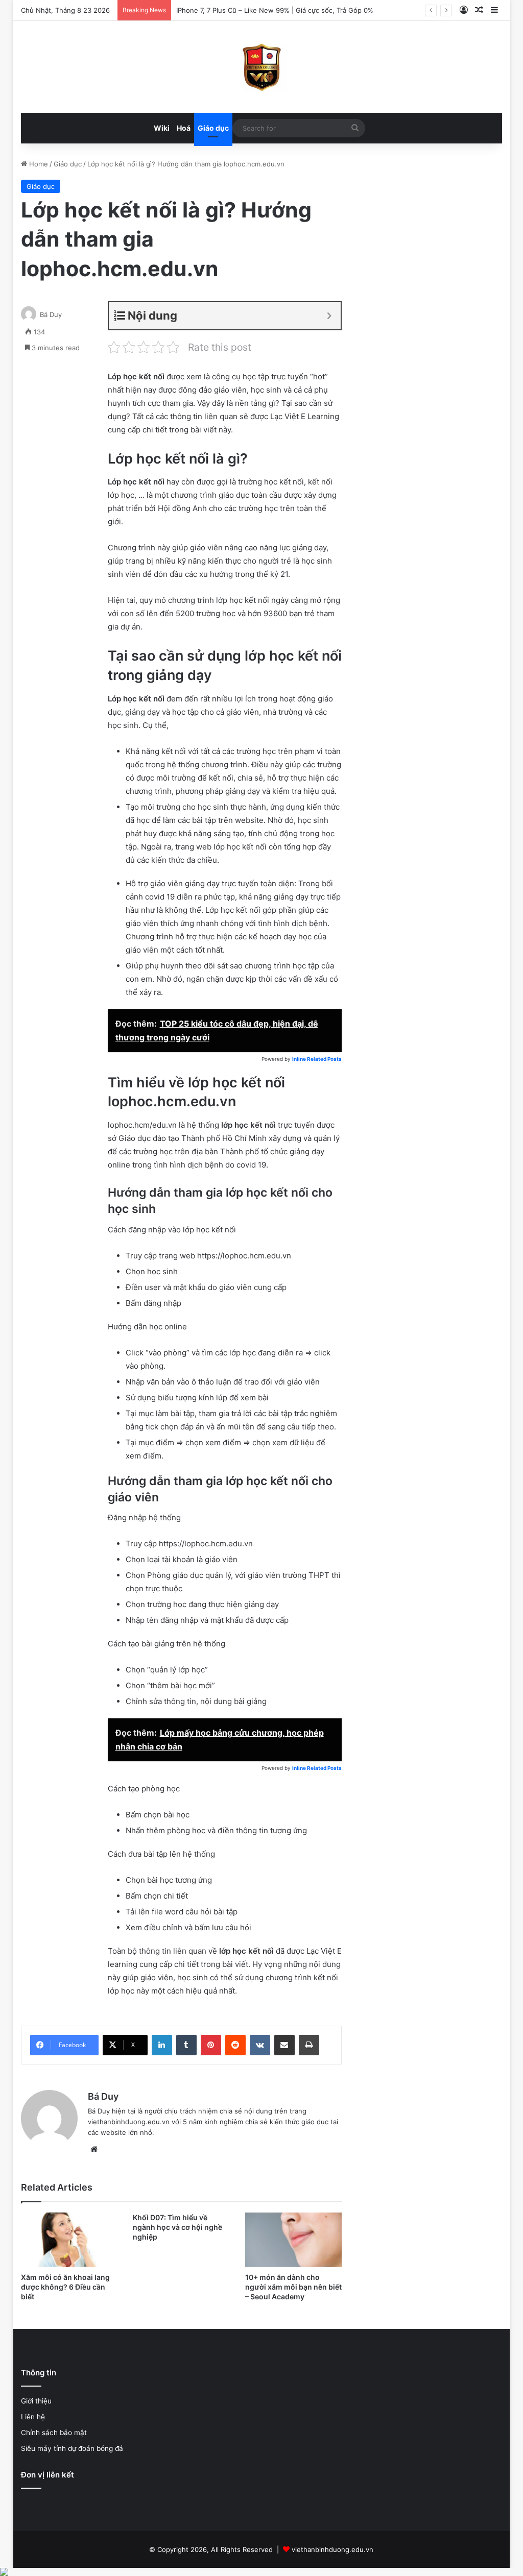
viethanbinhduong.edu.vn (332, 2549)
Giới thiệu (36, 2401)
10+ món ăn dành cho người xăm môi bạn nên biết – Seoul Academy (293, 2287)
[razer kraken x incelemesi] (261, 2572)
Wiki (162, 128)
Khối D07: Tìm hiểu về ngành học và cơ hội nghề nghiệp (177, 2227)
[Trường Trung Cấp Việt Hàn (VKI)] (261, 67)
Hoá (184, 128)
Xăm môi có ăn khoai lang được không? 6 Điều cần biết (65, 2287)
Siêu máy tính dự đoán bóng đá (72, 2448)
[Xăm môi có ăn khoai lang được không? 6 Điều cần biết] (69, 2240)
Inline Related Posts (317, 1059)
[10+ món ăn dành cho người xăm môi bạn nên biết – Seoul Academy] (294, 2240)
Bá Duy (51, 314)
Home (38, 164)
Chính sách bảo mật (54, 2433)
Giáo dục (213, 128)
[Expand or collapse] (329, 316)
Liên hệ (33, 2417)
